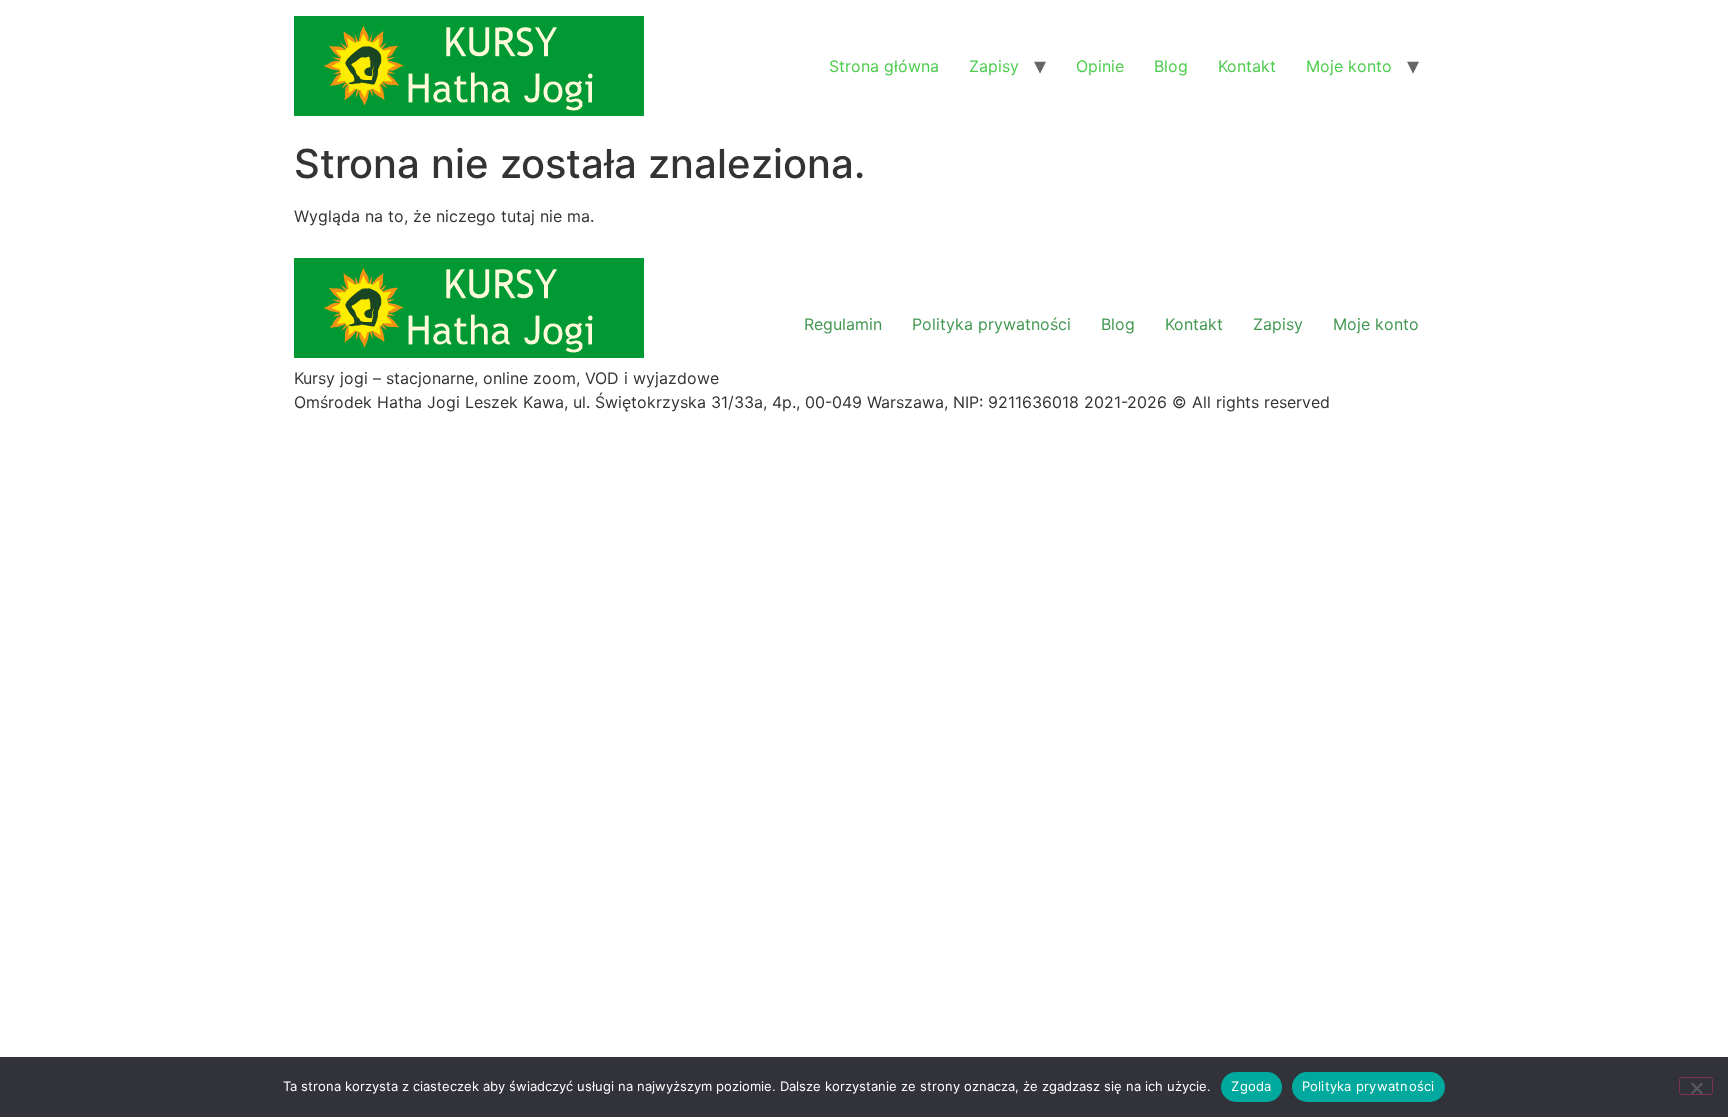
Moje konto (1349, 66)
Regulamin (843, 324)
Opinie (1100, 66)
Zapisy (994, 66)
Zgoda (1251, 1086)
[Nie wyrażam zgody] (1696, 1086)
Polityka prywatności (991, 324)
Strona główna (884, 66)
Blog (1171, 66)
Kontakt (1247, 66)
